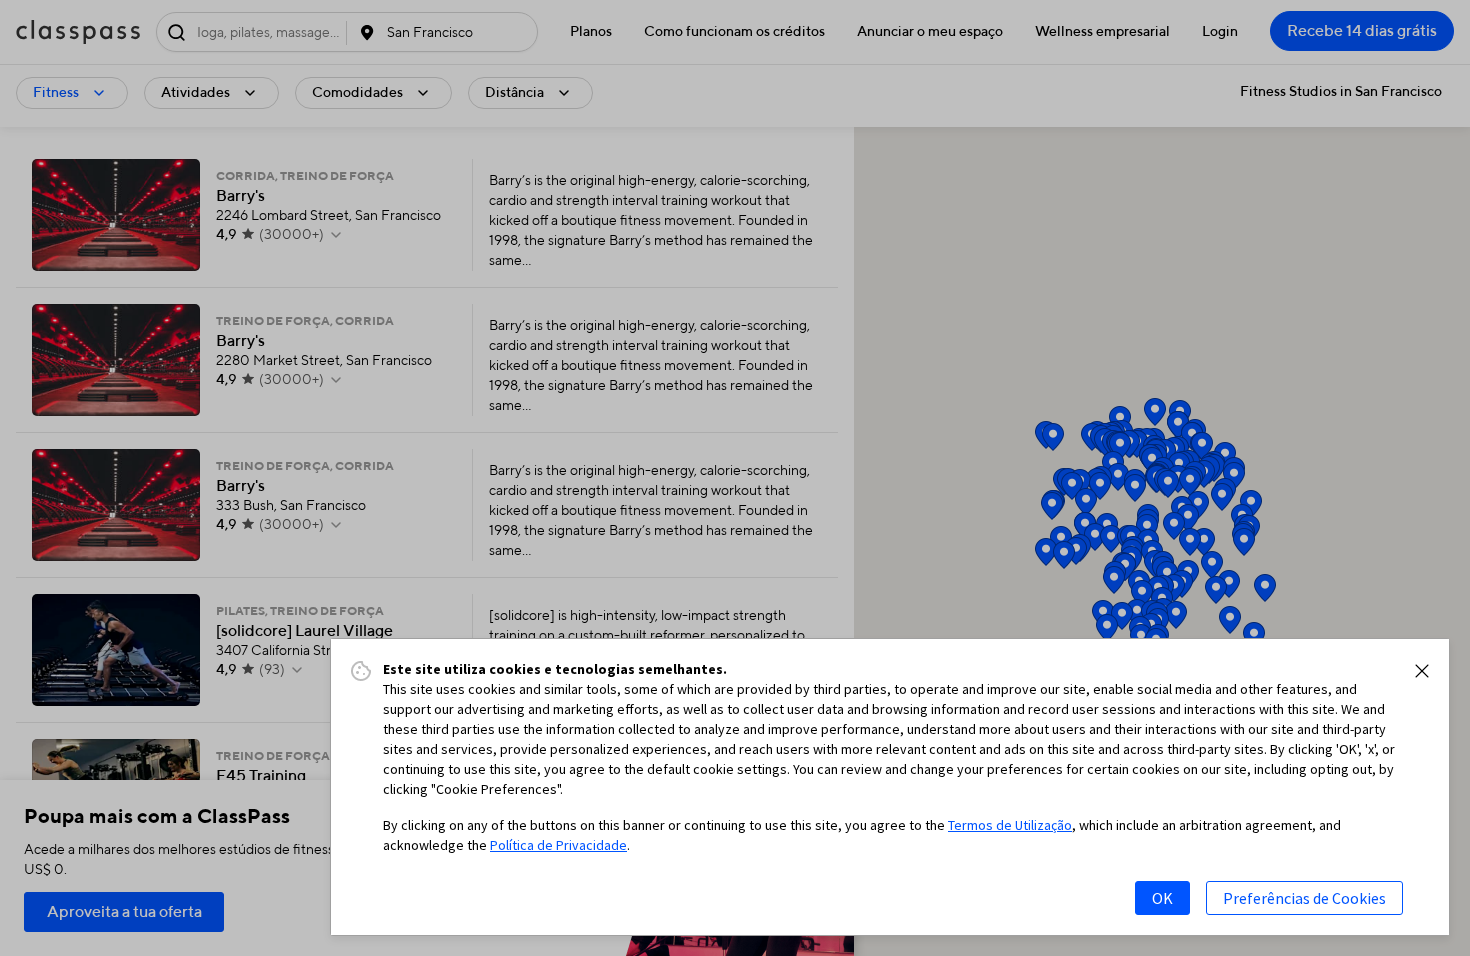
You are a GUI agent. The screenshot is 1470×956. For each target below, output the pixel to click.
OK (1162, 898)
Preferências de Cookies (1304, 898)
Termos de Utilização (1010, 825)
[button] (1422, 671)
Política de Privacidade (558, 845)
